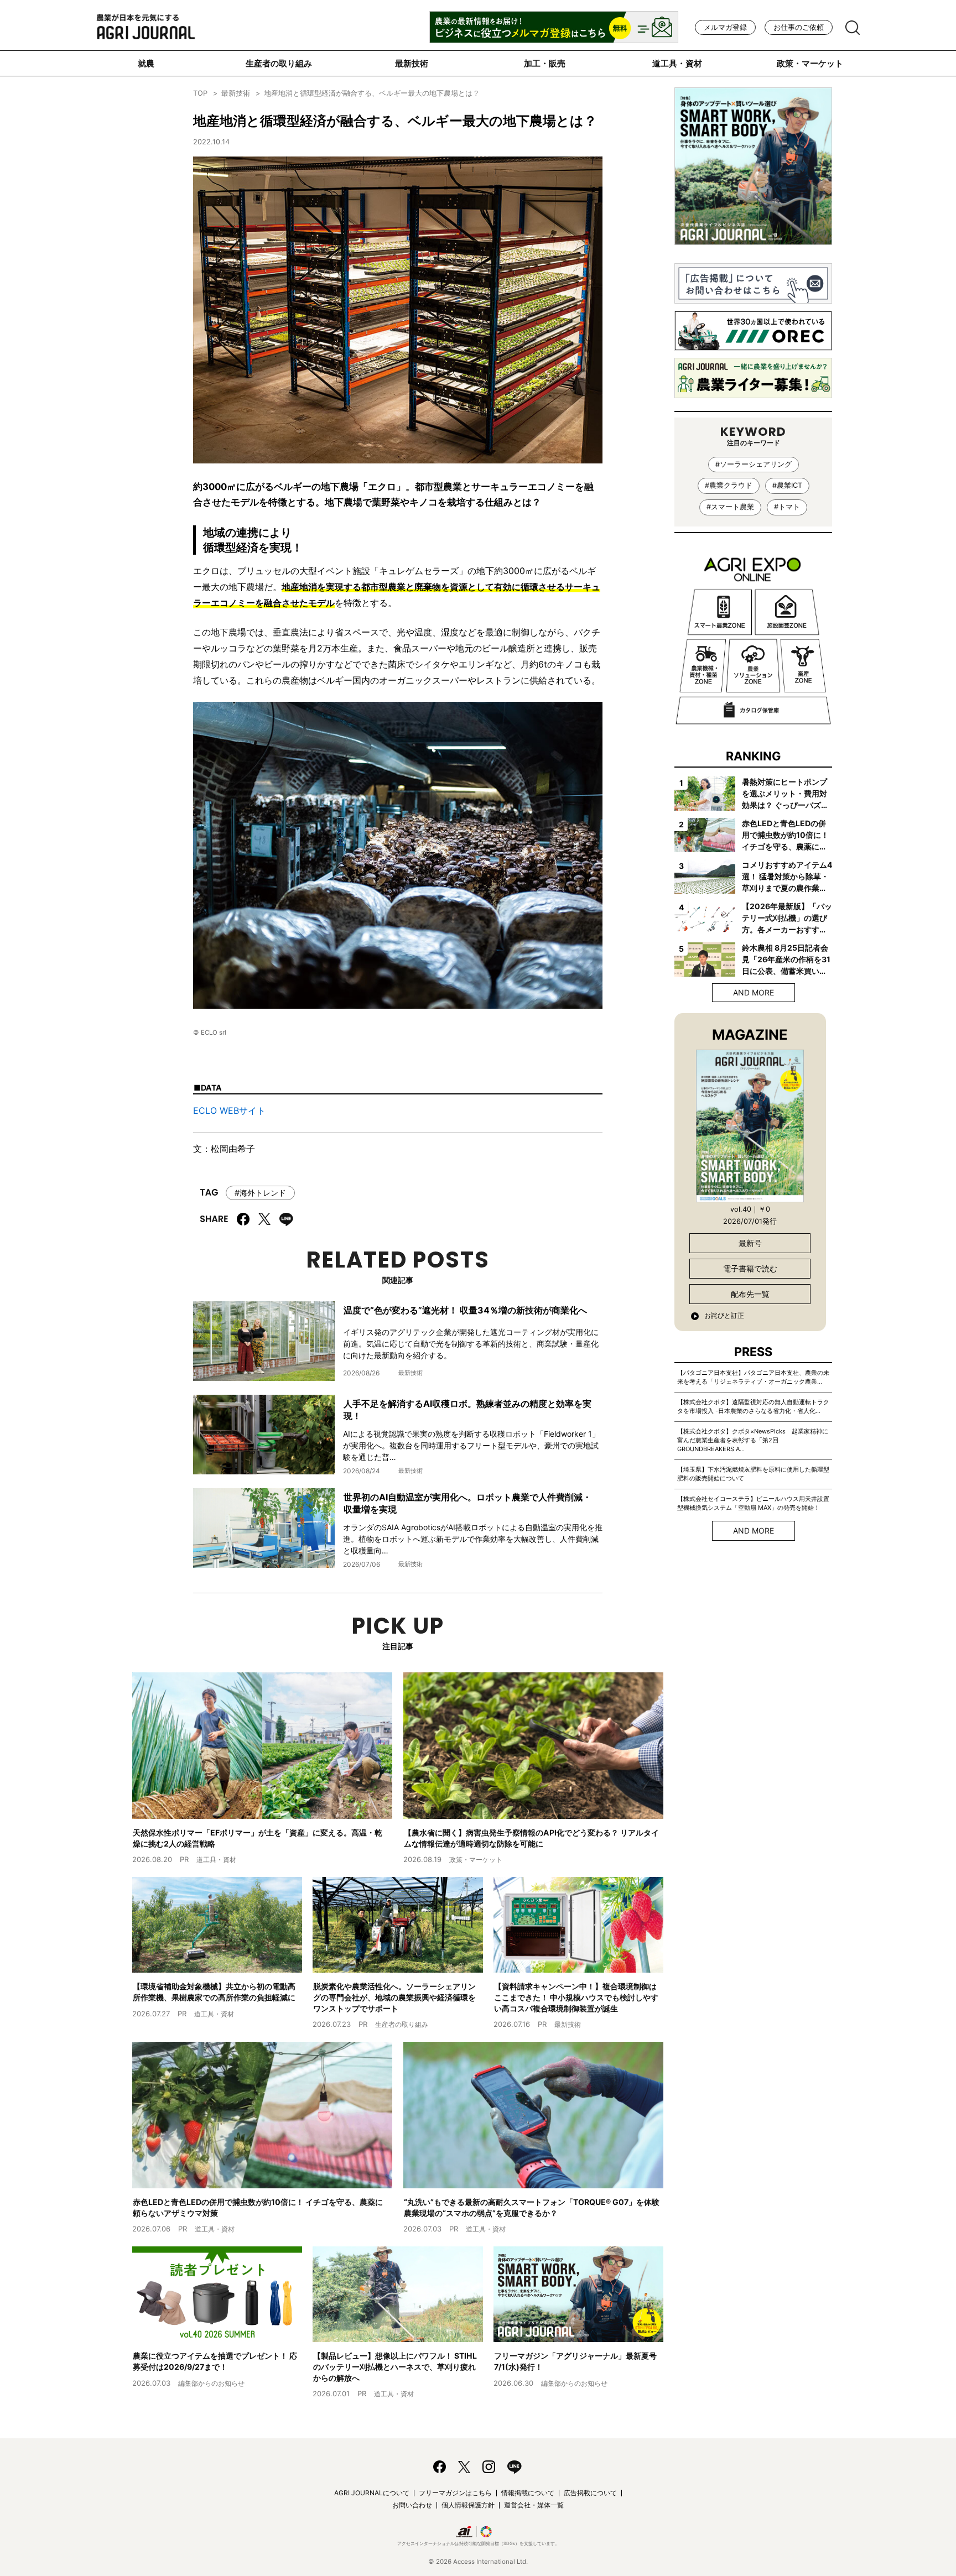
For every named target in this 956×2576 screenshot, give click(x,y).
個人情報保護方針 (468, 2505)
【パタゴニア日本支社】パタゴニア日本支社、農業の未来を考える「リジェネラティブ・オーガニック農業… (753, 1377)
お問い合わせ (412, 2505)
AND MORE (754, 992)
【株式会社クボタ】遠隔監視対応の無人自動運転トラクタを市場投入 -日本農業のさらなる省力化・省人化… (753, 1406)
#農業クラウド (729, 485)
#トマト (787, 507)
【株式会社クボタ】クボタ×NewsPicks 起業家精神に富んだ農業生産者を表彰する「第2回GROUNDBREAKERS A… (753, 1440)
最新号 (750, 1243)
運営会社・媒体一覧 (534, 2505)
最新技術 (412, 63)
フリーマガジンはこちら (455, 2493)
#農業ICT (787, 485)
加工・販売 (545, 63)
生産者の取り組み (279, 63)
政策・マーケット (810, 63)
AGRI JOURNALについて (372, 2493)
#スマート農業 (730, 507)
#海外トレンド (260, 1193)
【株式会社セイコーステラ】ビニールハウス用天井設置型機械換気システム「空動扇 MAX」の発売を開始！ (753, 1503)
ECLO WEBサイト (229, 1110)
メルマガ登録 (725, 27)
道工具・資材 (677, 63)
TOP (200, 93)
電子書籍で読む (750, 1268)
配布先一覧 (750, 1294)
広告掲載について (590, 2493)
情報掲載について (528, 2493)
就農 (146, 63)
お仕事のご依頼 (799, 27)
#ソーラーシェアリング (754, 464)
